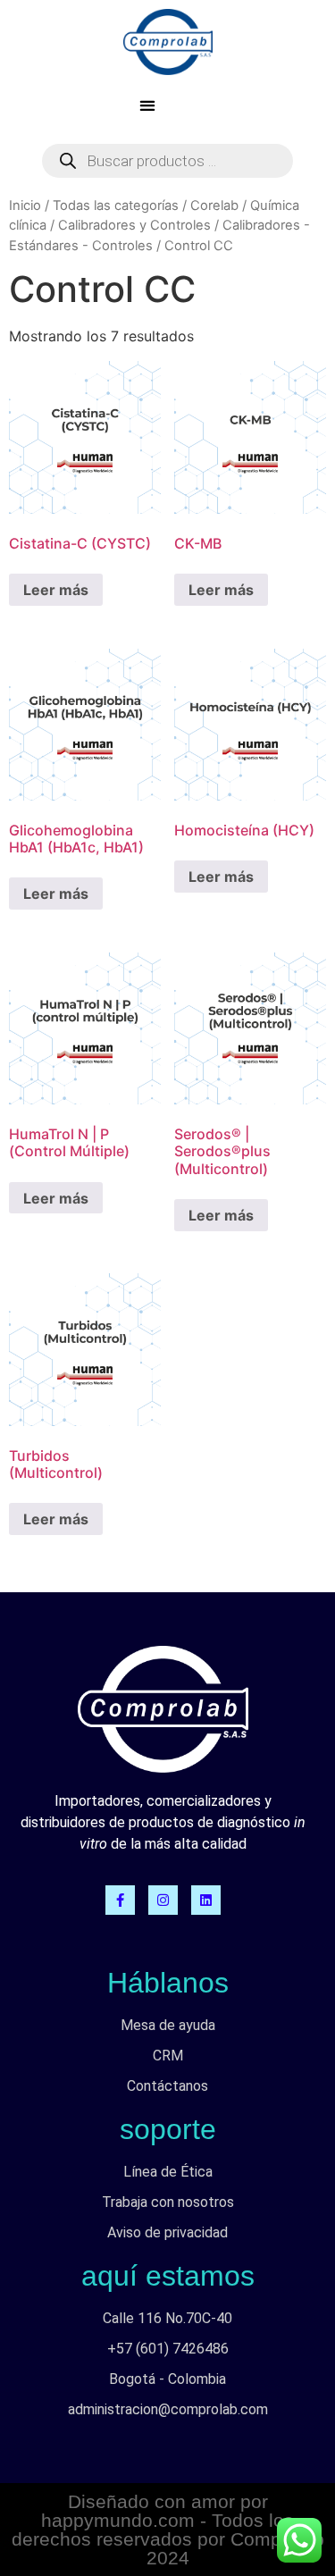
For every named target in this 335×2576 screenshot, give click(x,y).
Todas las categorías (116, 206)
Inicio (25, 206)
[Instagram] (163, 1900)
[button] (147, 105)
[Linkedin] (206, 1900)
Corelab (214, 206)
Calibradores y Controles (134, 225)
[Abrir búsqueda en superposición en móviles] (167, 161)
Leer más (56, 590)
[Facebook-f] (120, 1900)
